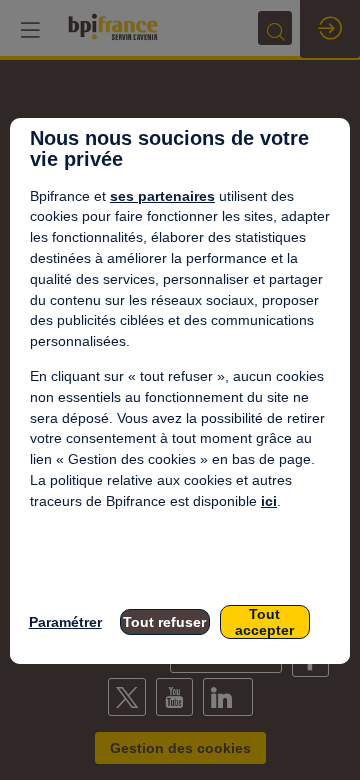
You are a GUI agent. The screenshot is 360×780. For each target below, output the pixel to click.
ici (269, 501)
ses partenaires (162, 196)
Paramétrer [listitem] (65, 622)
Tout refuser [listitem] (164, 622)
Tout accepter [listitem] (264, 622)
